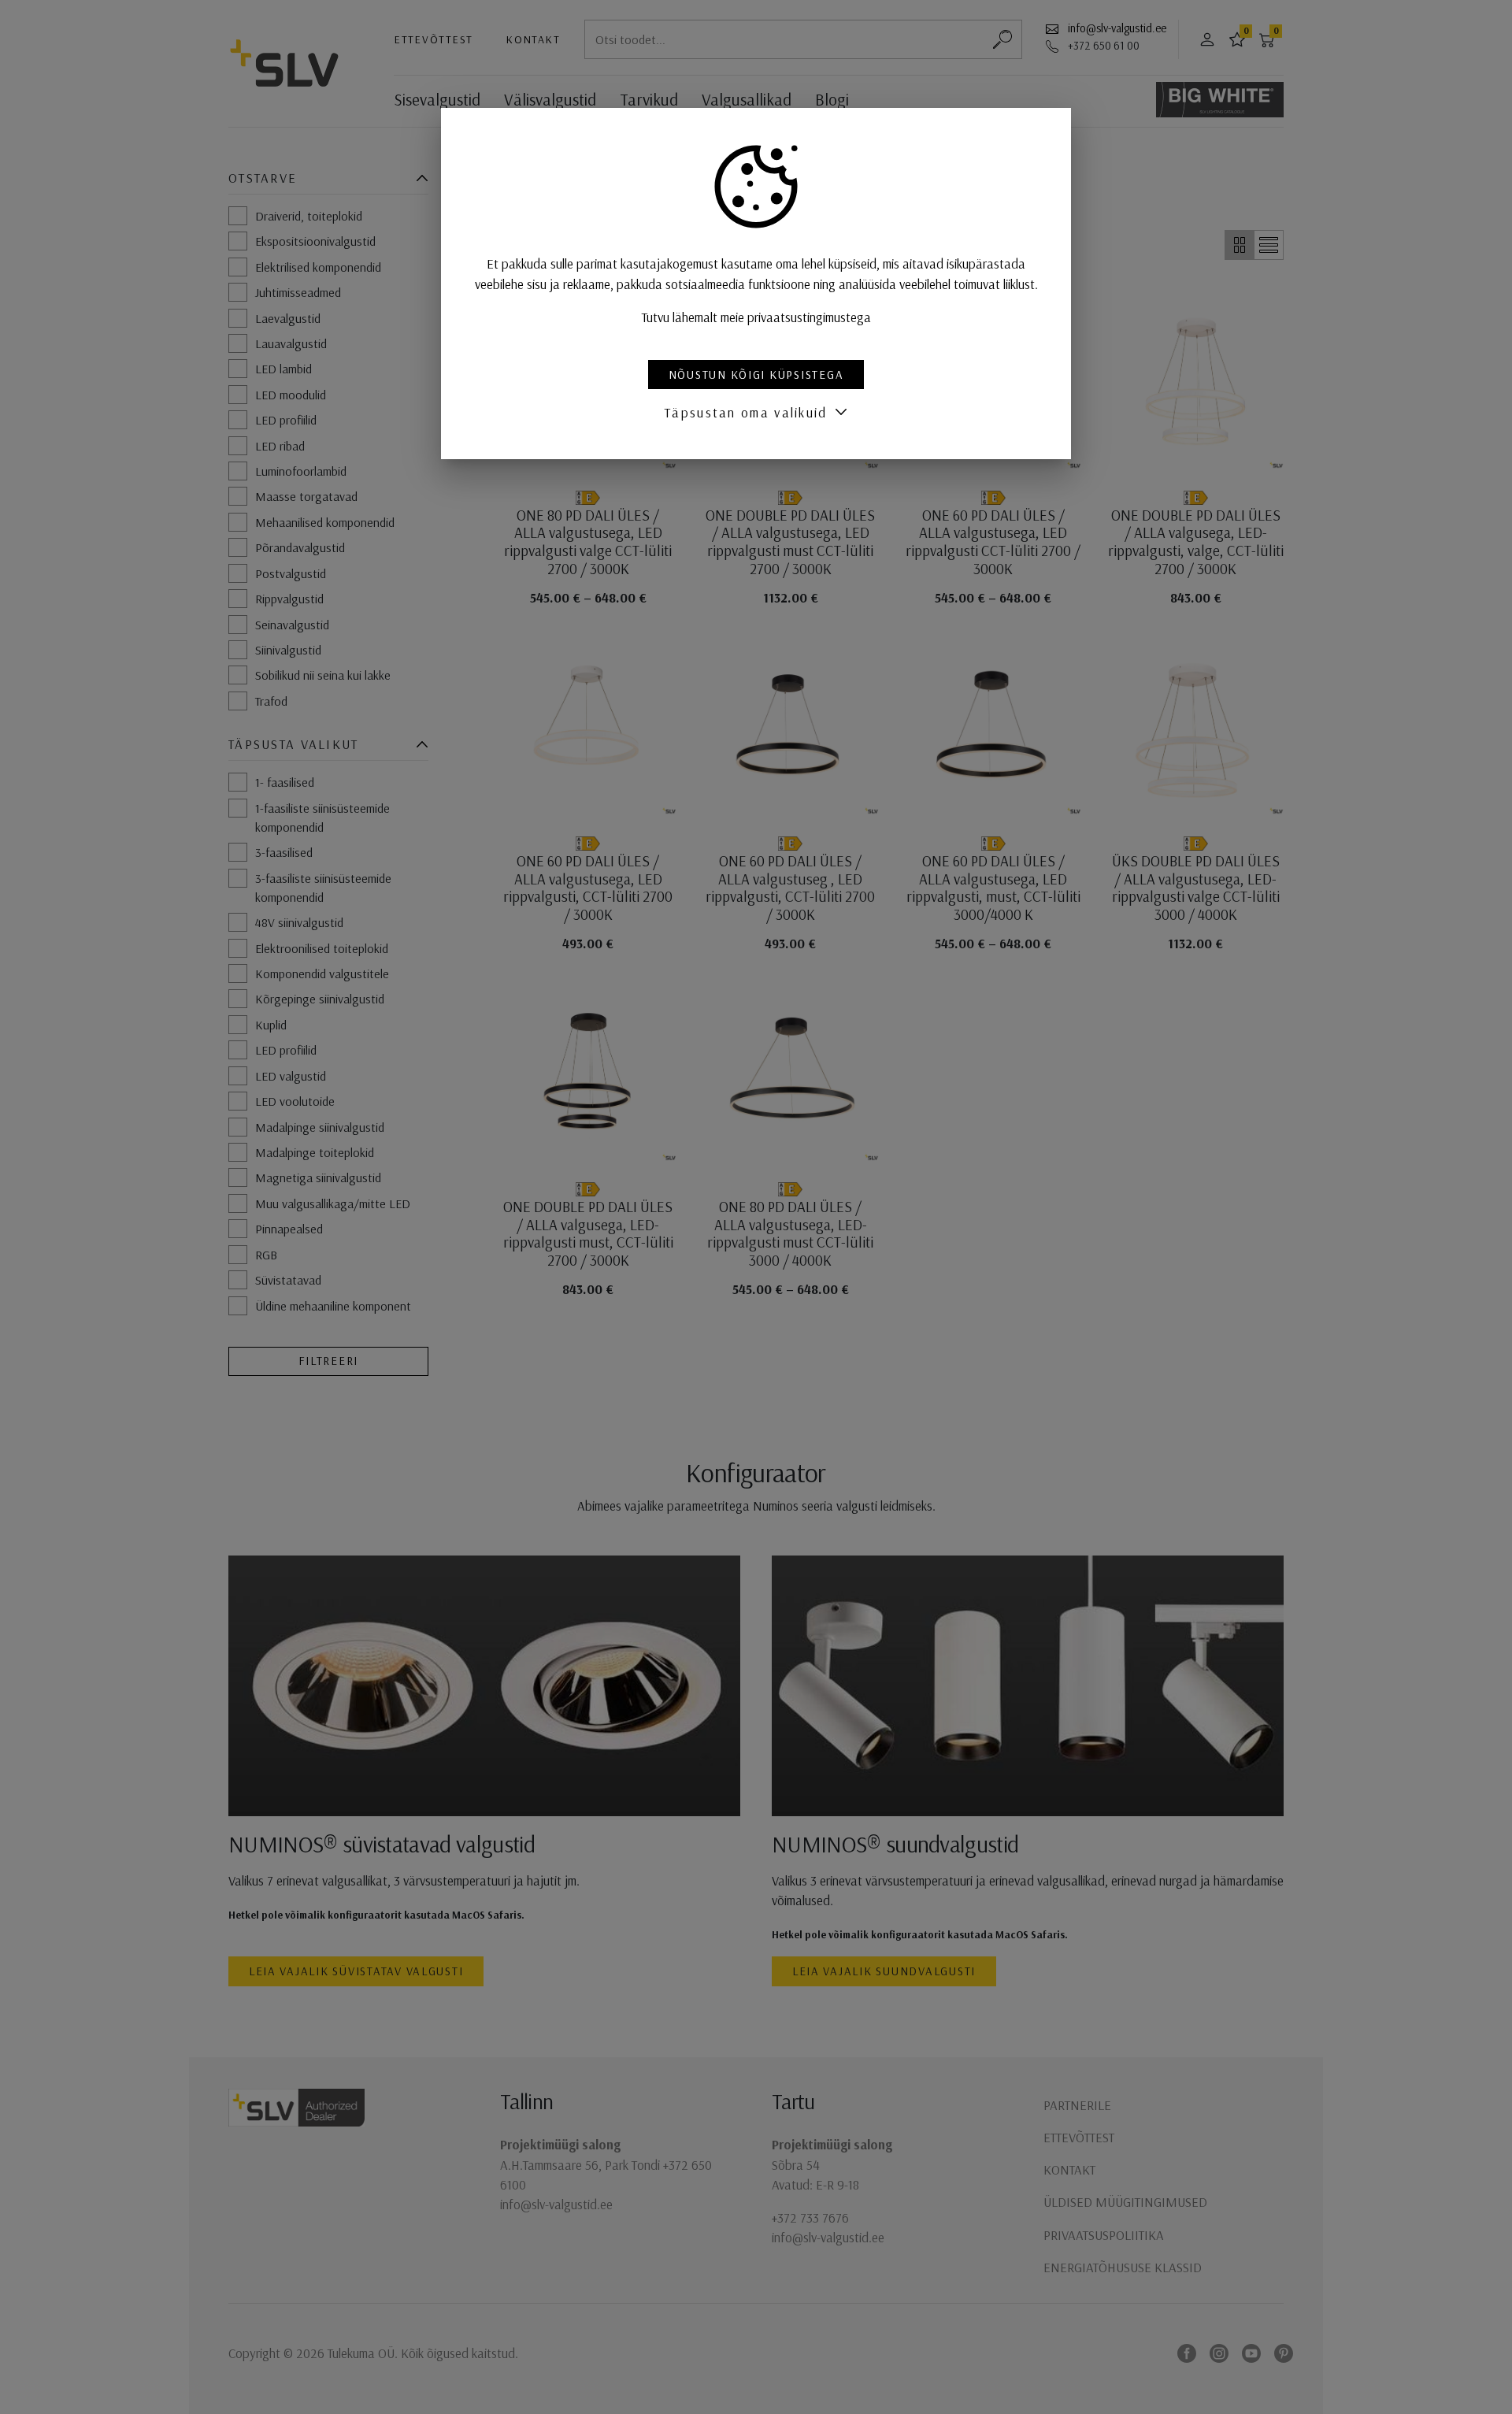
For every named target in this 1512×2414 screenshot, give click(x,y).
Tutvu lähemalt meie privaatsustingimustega (756, 317)
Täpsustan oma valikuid (746, 412)
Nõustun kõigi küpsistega (756, 375)
